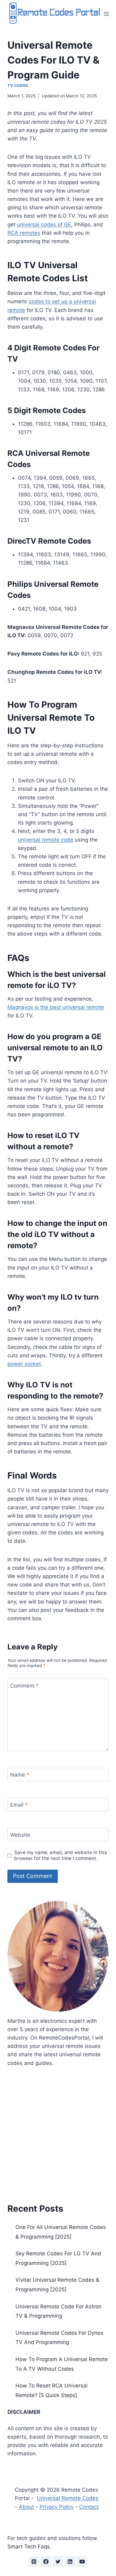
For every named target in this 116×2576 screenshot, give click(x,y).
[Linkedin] (70, 2561)
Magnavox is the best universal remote (56, 1007)
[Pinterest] (34, 2561)
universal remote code (46, 840)
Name (20, 1775)
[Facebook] (46, 2561)
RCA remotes (24, 233)
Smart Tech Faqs (29, 2547)
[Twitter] (58, 2561)
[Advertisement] (58, 2133)
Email (19, 1805)
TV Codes (18, 85)
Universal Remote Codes (68, 2498)
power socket (24, 1364)
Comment (24, 1685)
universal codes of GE (44, 225)
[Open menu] (107, 14)
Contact (89, 2507)
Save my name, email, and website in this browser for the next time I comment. (61, 1855)
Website (20, 1835)
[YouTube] (82, 2561)
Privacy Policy (57, 2507)
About (26, 2507)
